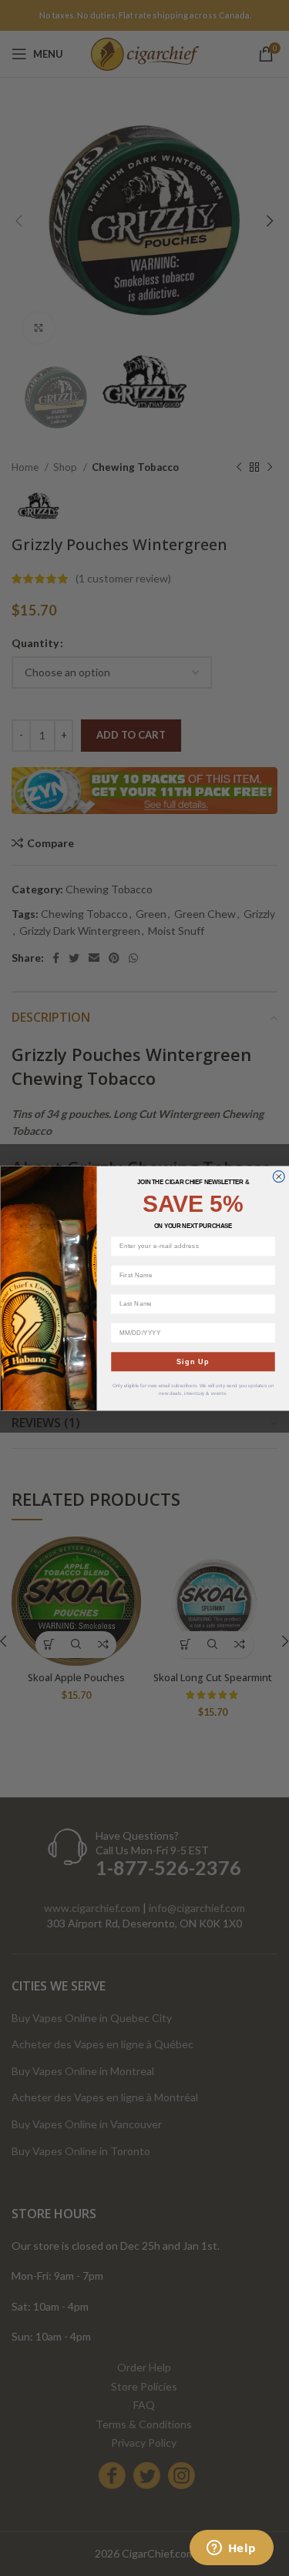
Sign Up (193, 1361)
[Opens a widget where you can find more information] (231, 2549)
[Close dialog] (279, 1176)
